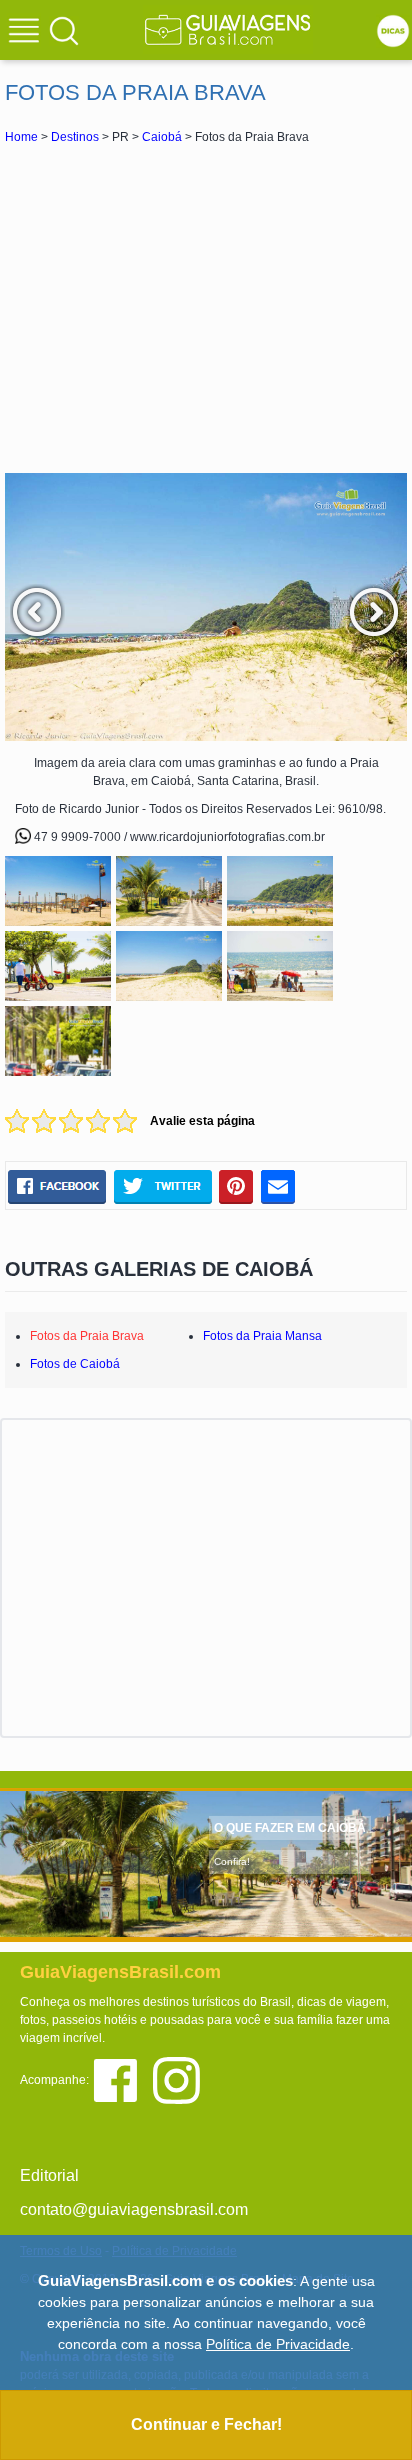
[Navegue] (27, 33)
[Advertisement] (206, 308)
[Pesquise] (64, 30)
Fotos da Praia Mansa (262, 1336)
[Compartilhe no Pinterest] (236, 1186)
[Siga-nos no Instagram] (181, 2078)
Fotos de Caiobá (75, 1364)
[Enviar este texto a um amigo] (278, 1186)
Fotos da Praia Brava (87, 1336)
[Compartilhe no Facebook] (57, 1186)
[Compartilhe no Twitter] (162, 1186)
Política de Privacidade (278, 2344)
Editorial (49, 2175)
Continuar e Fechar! (206, 2424)
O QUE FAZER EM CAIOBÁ (290, 1828)
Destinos (75, 137)
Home (21, 137)
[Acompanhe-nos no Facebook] (122, 2078)
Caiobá (162, 137)
